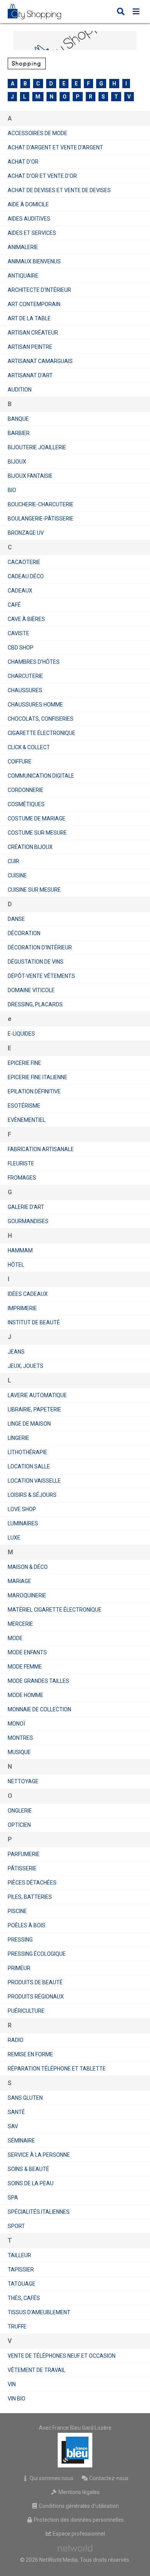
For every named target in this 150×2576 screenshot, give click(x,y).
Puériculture (26, 2011)
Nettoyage (23, 1781)
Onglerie (20, 1811)
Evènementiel (27, 1120)
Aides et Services (32, 233)
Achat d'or (23, 162)
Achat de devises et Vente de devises (59, 190)
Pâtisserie (22, 1868)
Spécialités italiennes (39, 2212)
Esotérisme (24, 1106)
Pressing (20, 1940)
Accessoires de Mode (37, 133)
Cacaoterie (24, 562)
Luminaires (23, 1523)
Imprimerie (22, 1308)
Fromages (22, 1178)
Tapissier (21, 2270)
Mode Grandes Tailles (38, 1681)
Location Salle (29, 1466)
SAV (13, 2126)
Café (14, 605)
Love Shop (22, 1509)
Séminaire (21, 2141)
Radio (16, 2040)
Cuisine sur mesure (34, 890)
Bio (12, 490)
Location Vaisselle (34, 1481)
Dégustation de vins (36, 962)
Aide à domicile (28, 204)
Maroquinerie (27, 1595)
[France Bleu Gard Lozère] (75, 2450)
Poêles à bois (27, 1925)
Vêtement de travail (37, 2370)
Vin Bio (17, 2399)
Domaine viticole (31, 990)
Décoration (24, 933)
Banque (18, 419)
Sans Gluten (25, 2098)
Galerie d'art (26, 1207)
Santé (16, 2112)
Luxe (14, 1538)
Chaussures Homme (35, 705)
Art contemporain (34, 304)
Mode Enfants (27, 1652)
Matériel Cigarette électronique (55, 1610)
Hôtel (16, 1265)
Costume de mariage (37, 818)
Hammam (20, 1250)
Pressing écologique (37, 1954)
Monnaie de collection (39, 1709)
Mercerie (20, 1624)
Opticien (19, 1825)
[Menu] (136, 12)
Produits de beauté (35, 1982)
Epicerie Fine (24, 1063)
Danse (16, 919)
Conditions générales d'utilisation (78, 2506)
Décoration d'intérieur (40, 947)
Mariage (19, 1581)
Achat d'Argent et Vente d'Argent (55, 147)
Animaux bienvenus (34, 261)
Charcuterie (25, 676)
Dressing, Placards (35, 1004)
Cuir (13, 861)
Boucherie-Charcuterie (41, 504)
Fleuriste (21, 1163)
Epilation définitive (34, 1091)
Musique (19, 1752)
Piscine (17, 1911)
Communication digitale (41, 776)
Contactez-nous (108, 2478)
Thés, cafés (24, 2298)
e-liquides (21, 1034)
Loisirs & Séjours (32, 1495)
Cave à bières (26, 619)
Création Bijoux (30, 847)
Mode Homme (26, 1695)
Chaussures (25, 690)
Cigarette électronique (42, 733)
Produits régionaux (36, 1997)
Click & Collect (29, 747)
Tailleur (19, 2255)
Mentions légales (78, 2492)
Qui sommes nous (51, 2478)
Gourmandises (28, 1221)
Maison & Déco (28, 1567)
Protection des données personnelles (78, 2520)
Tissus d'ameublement (39, 2312)
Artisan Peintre (30, 347)
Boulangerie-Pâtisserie (41, 519)
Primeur (19, 1968)
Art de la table (29, 318)
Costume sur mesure (37, 833)
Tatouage (22, 2284)
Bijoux (17, 462)
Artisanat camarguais (40, 361)
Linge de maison (29, 1424)
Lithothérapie (27, 1452)
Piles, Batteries (30, 1897)
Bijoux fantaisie (30, 476)
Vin (12, 2384)
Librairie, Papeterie (34, 1409)
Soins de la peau (31, 2183)
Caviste (18, 633)
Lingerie (18, 1438)
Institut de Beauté (34, 1322)
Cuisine (17, 875)
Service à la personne (39, 2155)
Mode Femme (25, 1667)
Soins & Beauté (28, 2169)
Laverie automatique (37, 1395)
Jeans (16, 1352)
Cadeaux (20, 591)
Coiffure (20, 762)
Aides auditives (29, 219)
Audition (20, 390)
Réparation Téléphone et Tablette (57, 2069)
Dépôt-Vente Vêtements (41, 976)
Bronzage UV (26, 533)
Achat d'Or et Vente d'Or (42, 176)
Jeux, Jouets (26, 1366)
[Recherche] (121, 12)
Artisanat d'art (30, 375)
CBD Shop (21, 648)
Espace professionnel (78, 2534)
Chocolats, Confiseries (41, 719)
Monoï (16, 1724)
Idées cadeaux (28, 1294)
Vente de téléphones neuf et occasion (62, 2356)
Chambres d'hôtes (34, 662)
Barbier (19, 433)
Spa (13, 2198)
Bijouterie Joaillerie (37, 447)
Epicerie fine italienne (37, 1077)
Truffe (17, 2327)
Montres (20, 1738)
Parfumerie (24, 1854)
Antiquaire (23, 276)
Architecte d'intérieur (39, 290)
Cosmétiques (26, 804)
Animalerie (23, 247)
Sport (16, 2226)
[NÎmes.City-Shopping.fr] (40, 12)
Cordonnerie (26, 790)
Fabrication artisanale (41, 1149)
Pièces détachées (32, 1883)
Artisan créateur (33, 333)
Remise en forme (30, 2054)
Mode (15, 1638)
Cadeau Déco (26, 576)
